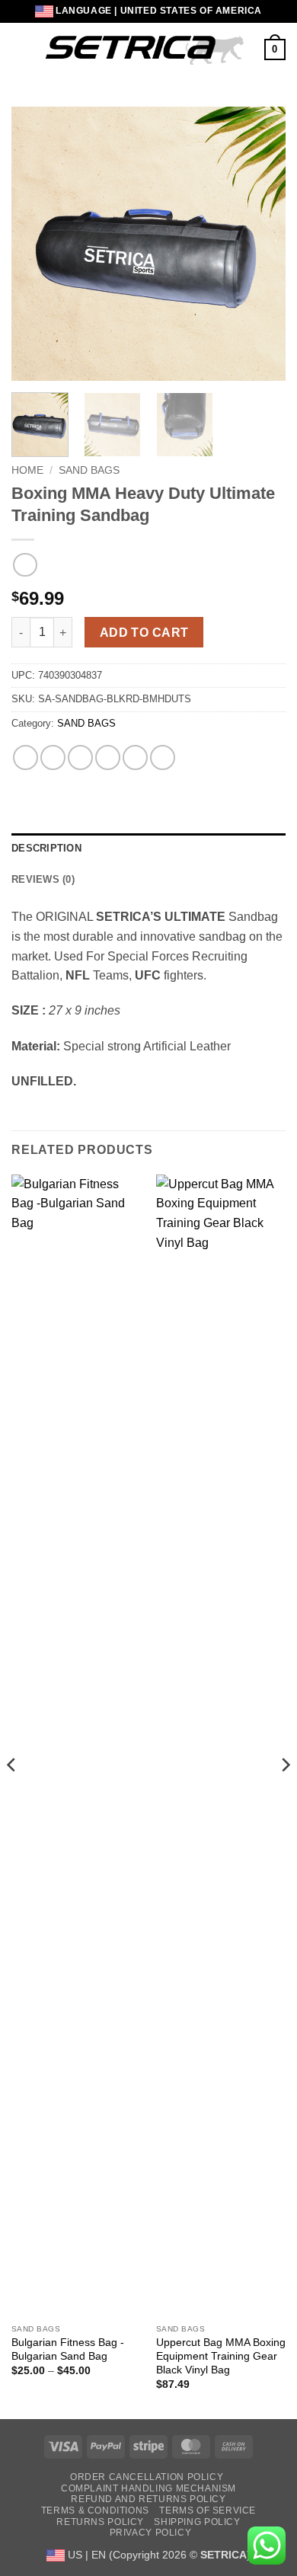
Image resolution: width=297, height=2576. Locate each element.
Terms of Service (208, 2510)
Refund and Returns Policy (148, 2499)
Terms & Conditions (95, 2510)
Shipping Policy (197, 2522)
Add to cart (144, 633)
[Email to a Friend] (108, 757)
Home (27, 470)
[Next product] (25, 565)
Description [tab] (46, 848)
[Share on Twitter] (80, 757)
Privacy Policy (151, 2533)
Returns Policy (100, 2522)
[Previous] (36, 244)
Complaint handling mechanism (148, 2488)
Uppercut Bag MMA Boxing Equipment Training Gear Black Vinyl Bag (221, 2356)
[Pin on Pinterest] (135, 757)
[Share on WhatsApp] (26, 757)
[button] (21, 49)
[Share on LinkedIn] (163, 757)
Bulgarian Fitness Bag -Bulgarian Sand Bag (68, 2349)
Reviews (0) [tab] (43, 879)
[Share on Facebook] (53, 757)
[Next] (261, 244)
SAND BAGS (89, 470)
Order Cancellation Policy (147, 2477)
